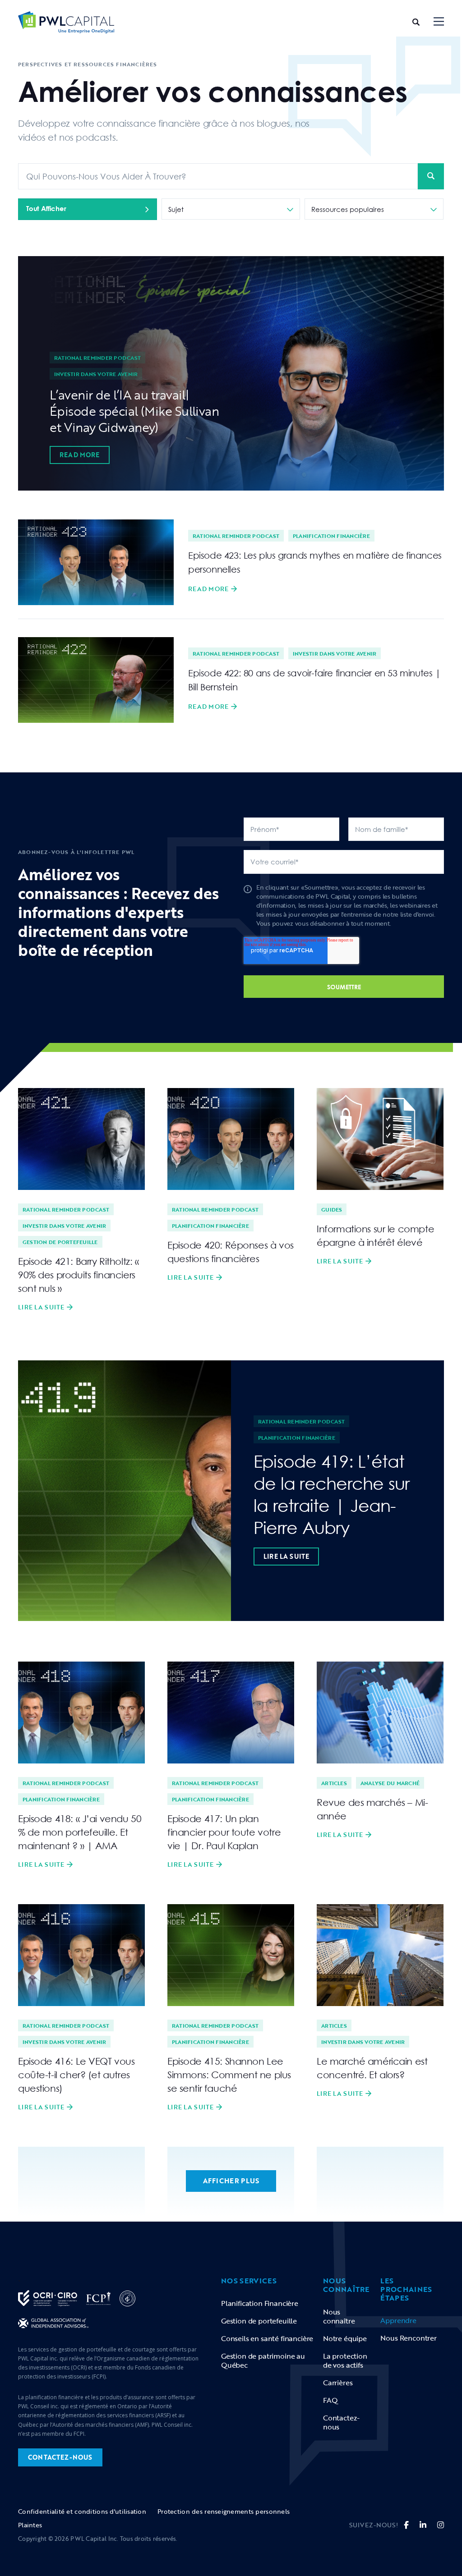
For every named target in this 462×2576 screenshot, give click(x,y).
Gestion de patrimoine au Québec (263, 2360)
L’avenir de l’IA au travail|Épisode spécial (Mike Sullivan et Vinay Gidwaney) (134, 411)
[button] (439, 22)
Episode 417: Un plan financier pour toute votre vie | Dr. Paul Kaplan (224, 1832)
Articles (334, 1783)
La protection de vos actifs (345, 2360)
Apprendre (398, 2320)
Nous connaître (339, 2316)
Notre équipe (345, 2338)
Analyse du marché (390, 1783)
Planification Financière (260, 2303)
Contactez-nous (341, 2422)
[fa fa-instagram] (441, 2525)
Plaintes (30, 2525)
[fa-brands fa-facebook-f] (406, 2525)
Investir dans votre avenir (96, 374)
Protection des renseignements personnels (224, 2511)
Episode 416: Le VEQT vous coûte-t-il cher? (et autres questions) (76, 2075)
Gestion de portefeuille (60, 1242)
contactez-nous (60, 2457)
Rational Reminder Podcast (97, 358)
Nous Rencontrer (408, 2338)
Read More (80, 455)
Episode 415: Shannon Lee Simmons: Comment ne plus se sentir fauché (229, 2075)
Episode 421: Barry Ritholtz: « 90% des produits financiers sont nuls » (78, 1275)
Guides (332, 1209)
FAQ (330, 2400)
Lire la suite (41, 1307)
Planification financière (331, 536)
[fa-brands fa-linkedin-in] (423, 2525)
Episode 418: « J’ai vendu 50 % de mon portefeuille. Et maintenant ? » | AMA (80, 1832)
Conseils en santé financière (267, 2338)
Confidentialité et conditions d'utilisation (82, 2511)
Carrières (338, 2383)
